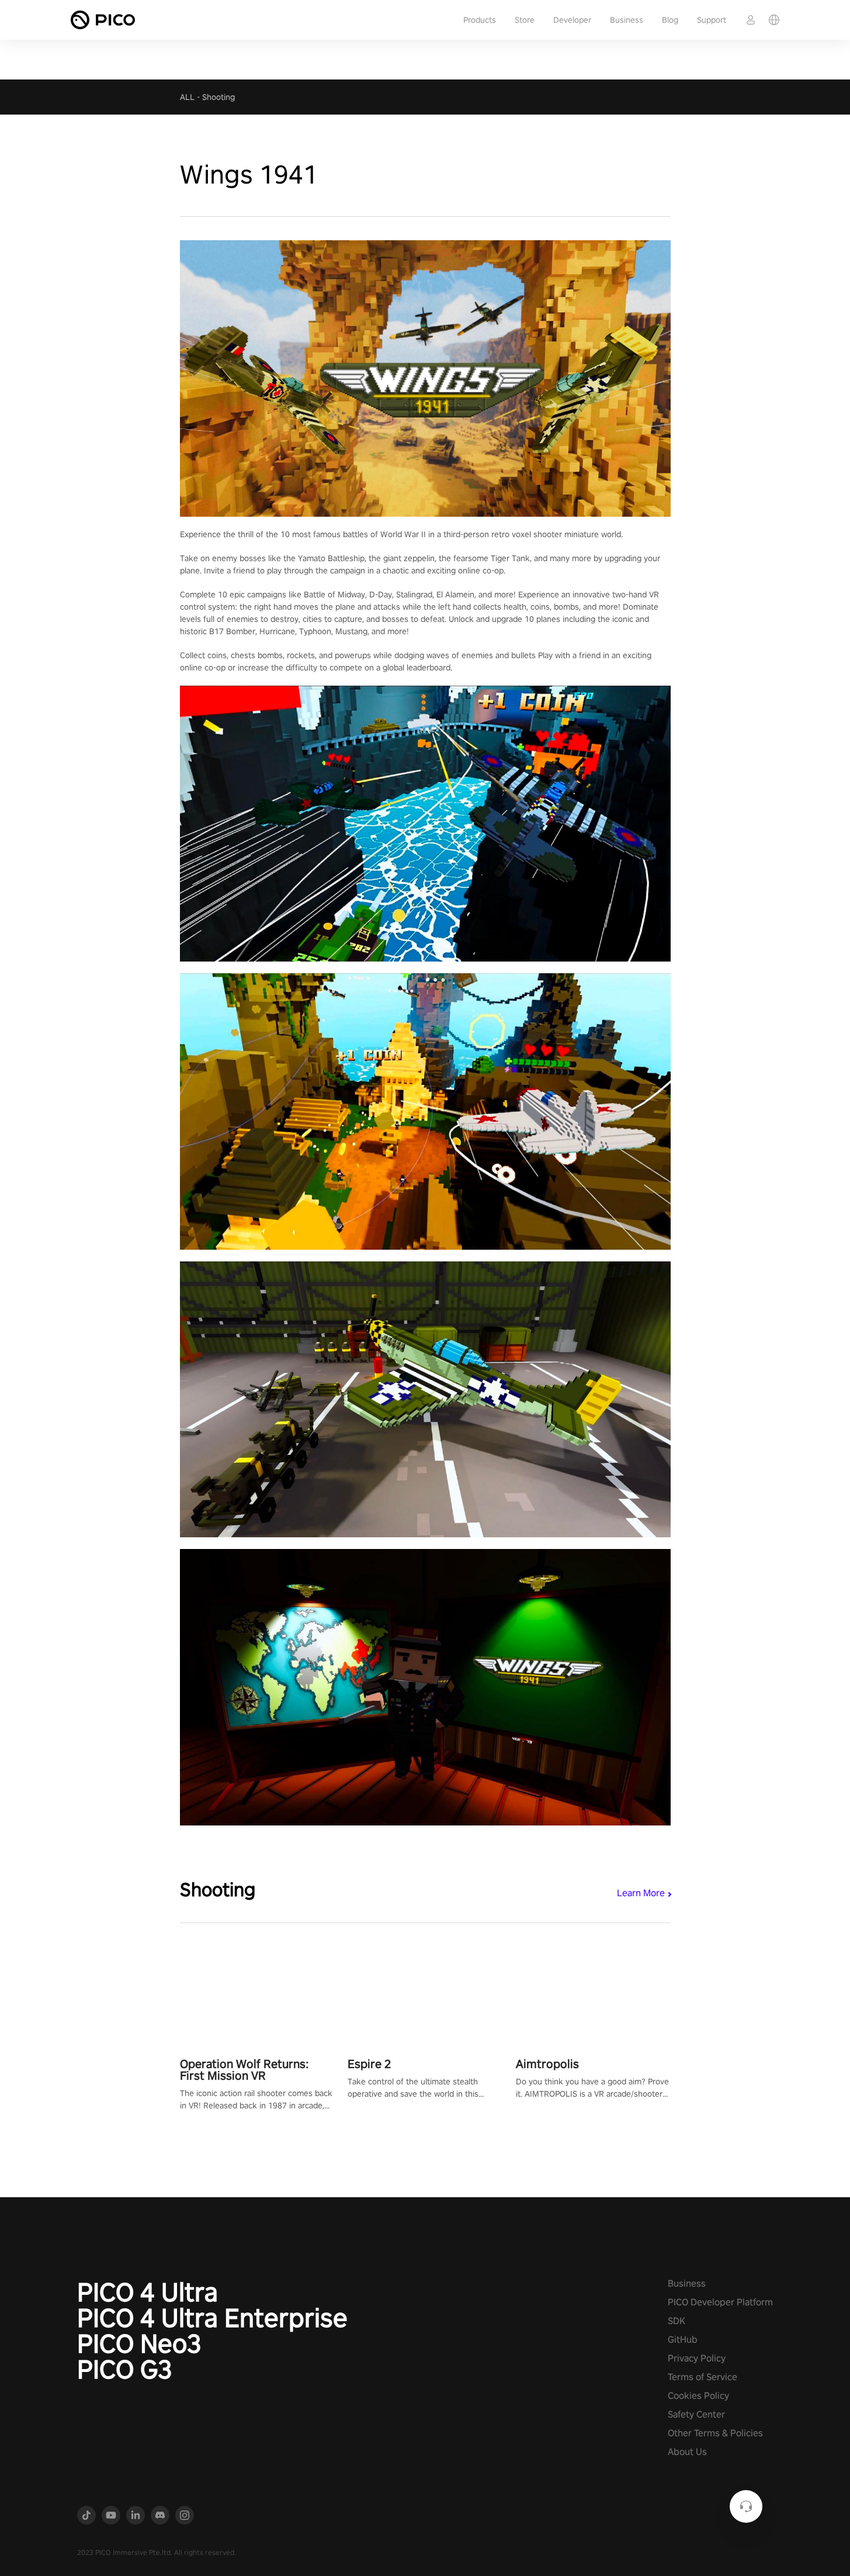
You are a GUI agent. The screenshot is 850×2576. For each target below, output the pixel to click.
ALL (187, 97)
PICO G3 (125, 2369)
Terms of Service (702, 2377)
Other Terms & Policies (715, 2433)
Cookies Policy (698, 2396)
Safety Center (696, 2414)
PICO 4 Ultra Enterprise (212, 2318)
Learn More (641, 1893)
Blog (670, 20)
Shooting (218, 97)
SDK (676, 2321)
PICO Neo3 (139, 2343)
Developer (572, 20)
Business (627, 20)
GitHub (683, 2340)
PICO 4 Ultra (148, 2292)
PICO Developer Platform (720, 2302)
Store (525, 20)
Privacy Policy (697, 2358)
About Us (687, 2452)
